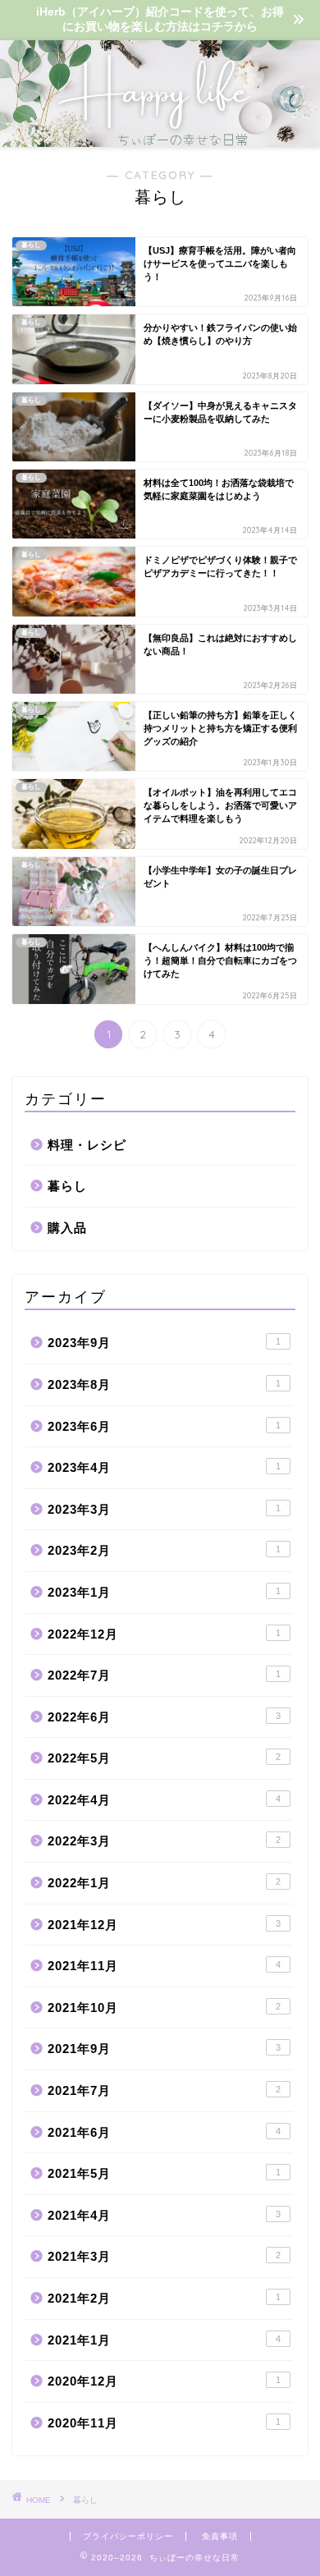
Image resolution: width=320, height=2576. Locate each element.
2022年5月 (164, 1758)
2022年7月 (164, 1675)
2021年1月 (164, 2340)
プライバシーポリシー (128, 2536)
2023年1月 (164, 1592)
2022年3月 (164, 1841)
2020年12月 (164, 2381)
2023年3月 (164, 1509)
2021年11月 (164, 1966)
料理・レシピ (87, 1145)
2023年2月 (164, 1550)
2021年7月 (164, 2090)
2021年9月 (164, 2049)
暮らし (67, 1186)
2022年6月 (164, 1717)
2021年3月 (164, 2256)
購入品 (67, 1228)
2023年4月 (164, 1467)
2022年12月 (164, 1634)
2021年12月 (164, 1925)
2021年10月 (164, 2008)
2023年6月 (164, 1426)
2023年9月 (164, 1343)
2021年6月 (164, 2132)
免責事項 (220, 2536)
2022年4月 (164, 1800)
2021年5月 (164, 2173)
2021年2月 (164, 2298)
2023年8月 (164, 1384)
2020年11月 (164, 2423)
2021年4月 (164, 2215)
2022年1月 (164, 1883)
